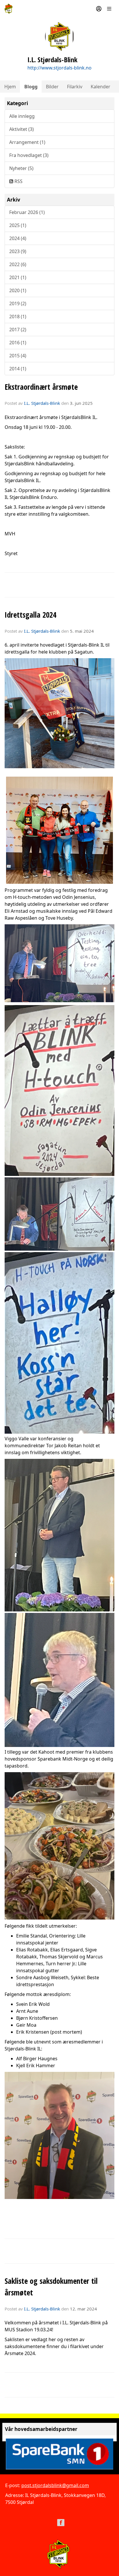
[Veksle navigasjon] (109, 9)
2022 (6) (18, 264)
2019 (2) (18, 303)
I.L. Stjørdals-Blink (42, 403)
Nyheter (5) (21, 168)
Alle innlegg (22, 116)
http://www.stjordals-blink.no (59, 68)
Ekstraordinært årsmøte (41, 387)
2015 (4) (18, 356)
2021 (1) (18, 277)
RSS (18, 181)
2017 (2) (18, 330)
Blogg (31, 87)
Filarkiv (75, 87)
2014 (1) (18, 369)
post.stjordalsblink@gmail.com (55, 2485)
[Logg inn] (99, 9)
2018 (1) (18, 316)
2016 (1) (18, 343)
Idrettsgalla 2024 (30, 615)
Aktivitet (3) (22, 129)
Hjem (10, 87)
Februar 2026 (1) (27, 212)
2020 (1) (18, 290)
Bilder (52, 87)
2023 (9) (18, 251)
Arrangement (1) (27, 142)
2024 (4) (18, 238)
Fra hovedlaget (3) (29, 155)
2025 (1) (18, 225)
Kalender (101, 87)
